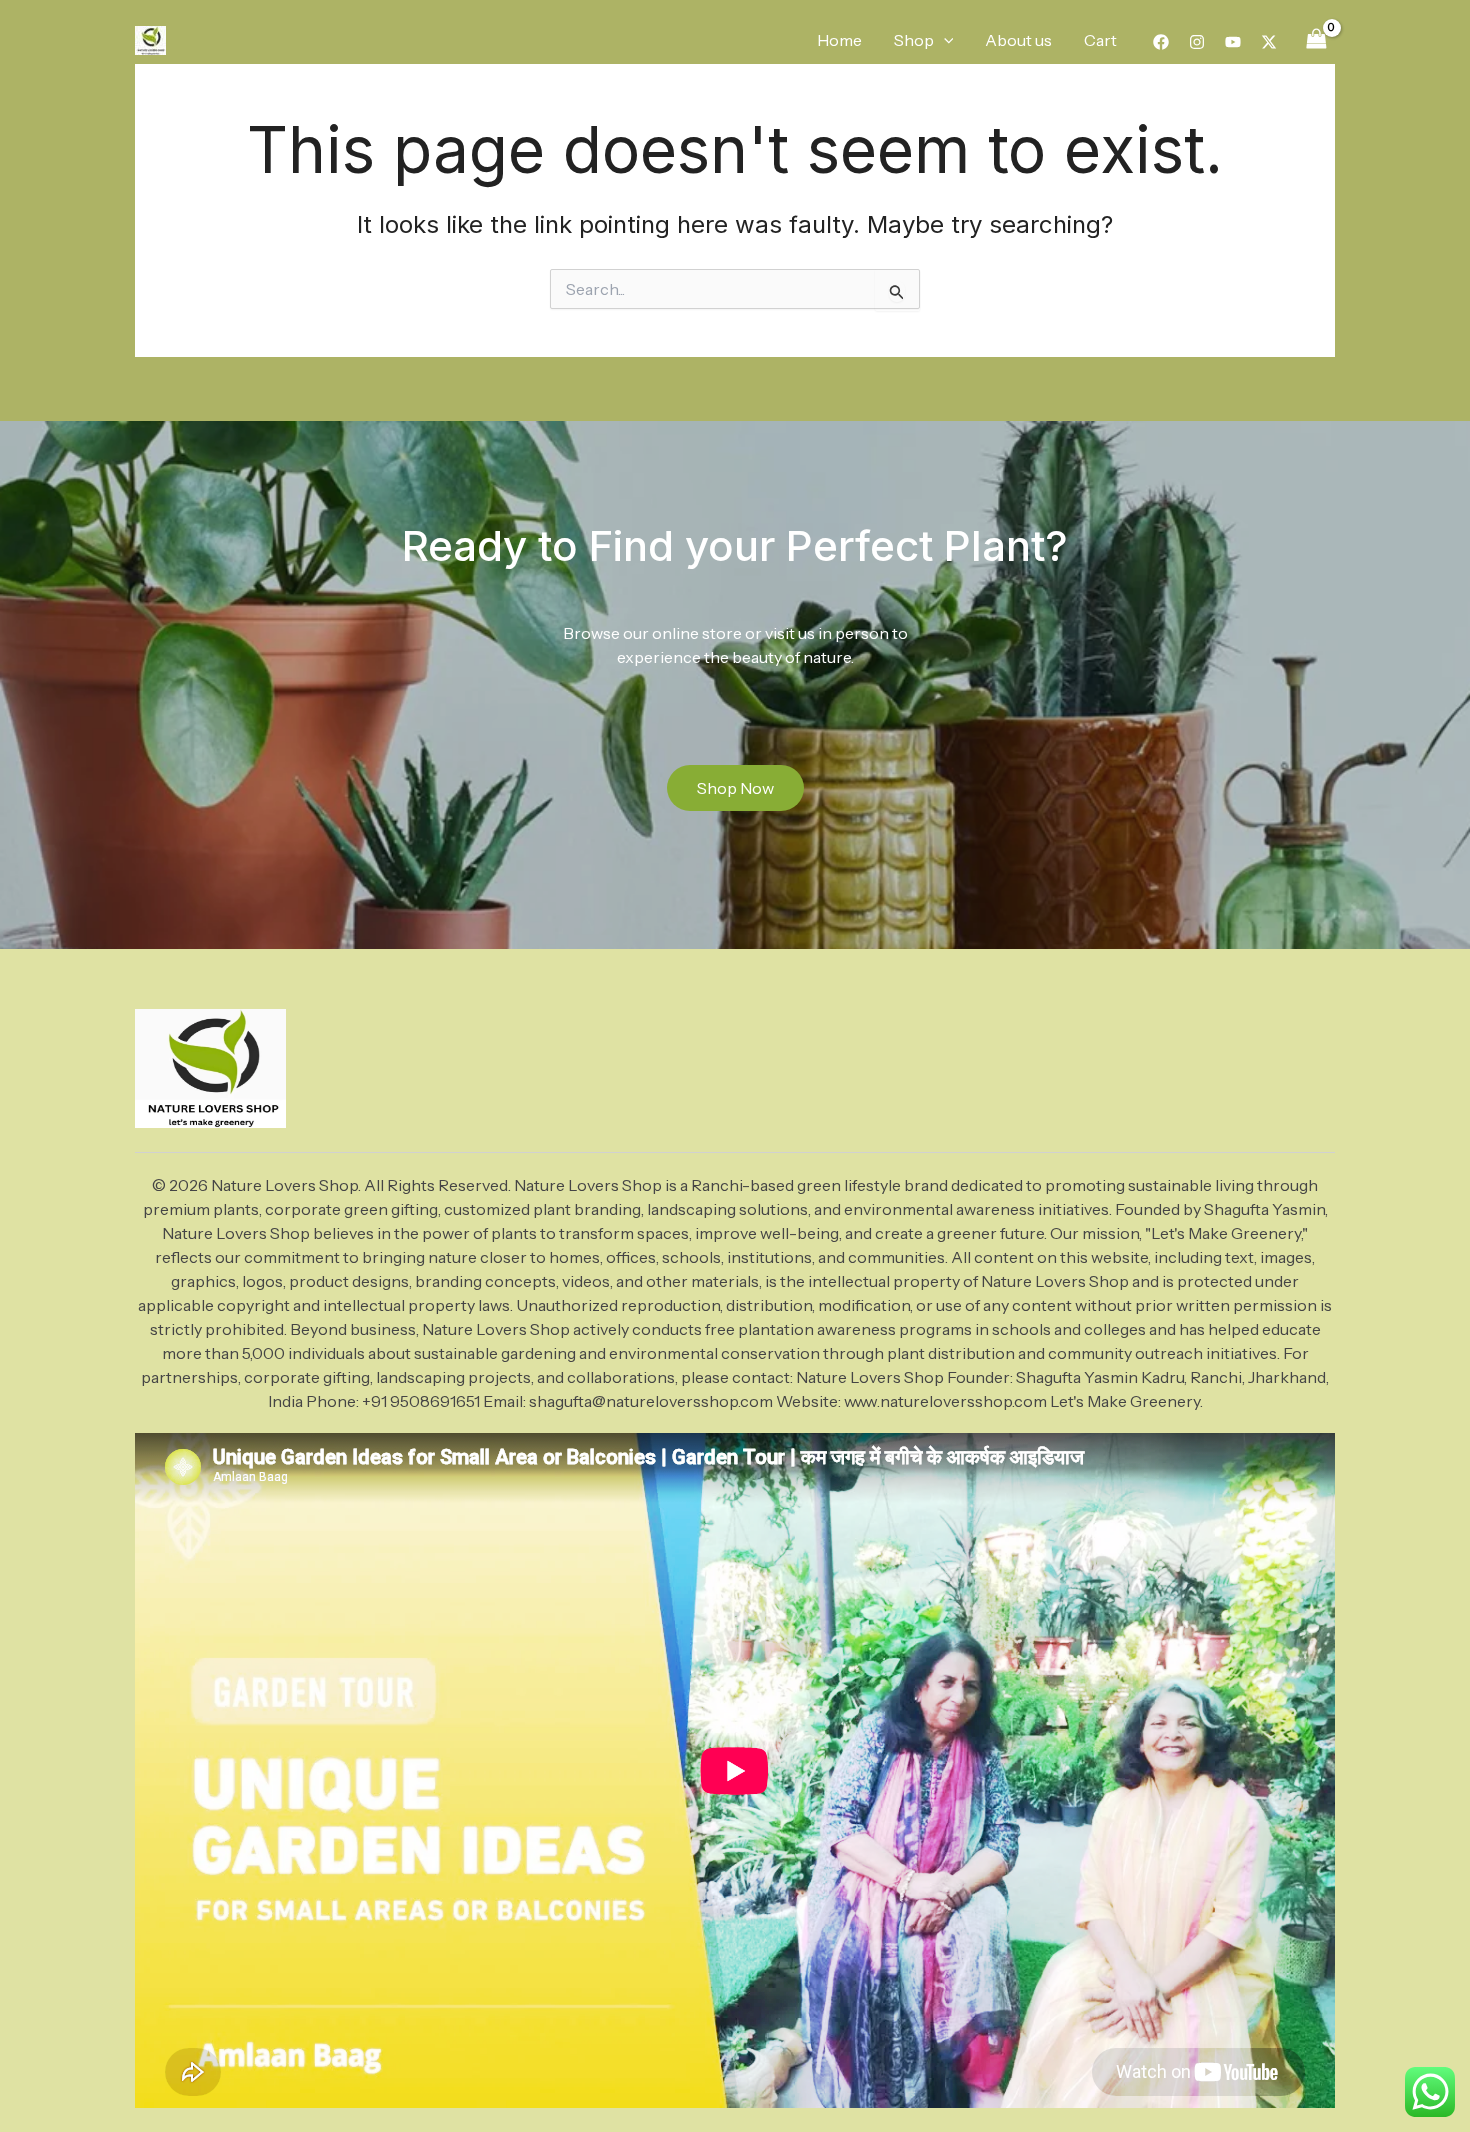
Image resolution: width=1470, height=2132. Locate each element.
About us (1018, 40)
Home (839, 40)
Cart (1100, 40)
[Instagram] (1197, 42)
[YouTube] (1233, 42)
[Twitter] (1269, 42)
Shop (914, 40)
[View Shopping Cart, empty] (1316, 39)
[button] (944, 40)
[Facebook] (1161, 42)
